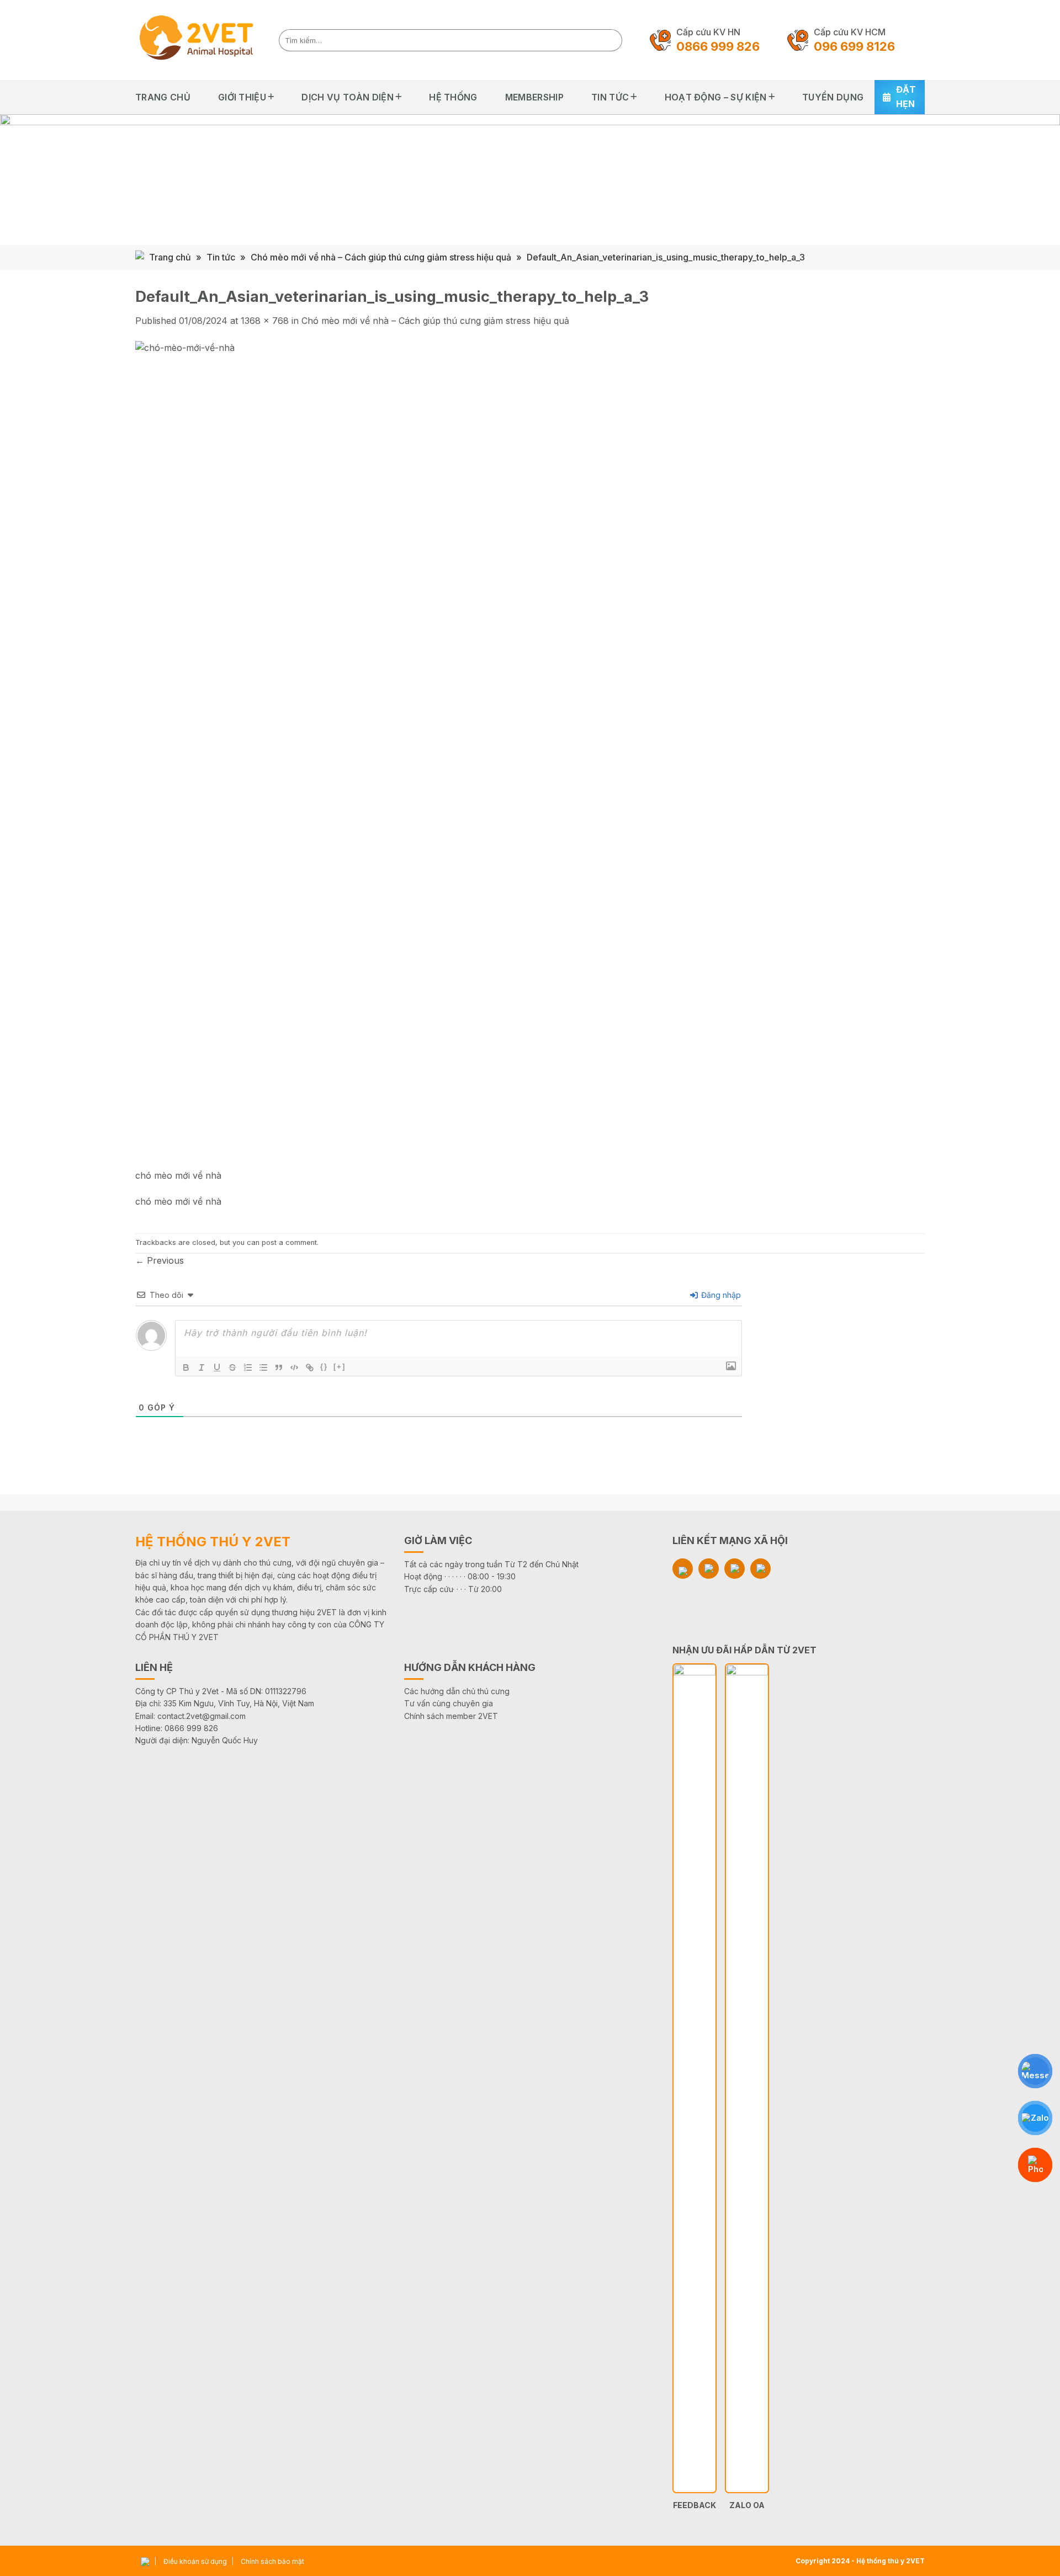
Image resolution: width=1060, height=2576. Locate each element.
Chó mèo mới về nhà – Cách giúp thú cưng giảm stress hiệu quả (381, 257)
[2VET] (199, 40)
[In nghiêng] (202, 1367)
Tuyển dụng (833, 97)
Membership (534, 97)
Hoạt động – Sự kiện (716, 97)
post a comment (289, 1242)
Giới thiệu (242, 97)
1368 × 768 (265, 321)
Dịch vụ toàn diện (347, 97)
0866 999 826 (718, 46)
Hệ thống (453, 97)
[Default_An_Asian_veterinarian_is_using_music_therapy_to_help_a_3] (467, 754)
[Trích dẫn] (279, 1367)
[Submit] (610, 40)
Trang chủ (163, 97)
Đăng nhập (720, 1295)
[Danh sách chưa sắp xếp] (263, 1367)
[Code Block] (294, 1367)
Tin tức (610, 97)
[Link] (310, 1367)
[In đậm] (186, 1367)
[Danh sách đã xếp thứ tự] (248, 1367)
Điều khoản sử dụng (195, 2561)
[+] (340, 1367)
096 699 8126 (854, 46)
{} (324, 1367)
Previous (160, 1260)
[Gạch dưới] (217, 1367)
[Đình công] (232, 1367)
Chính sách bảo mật (272, 2561)
